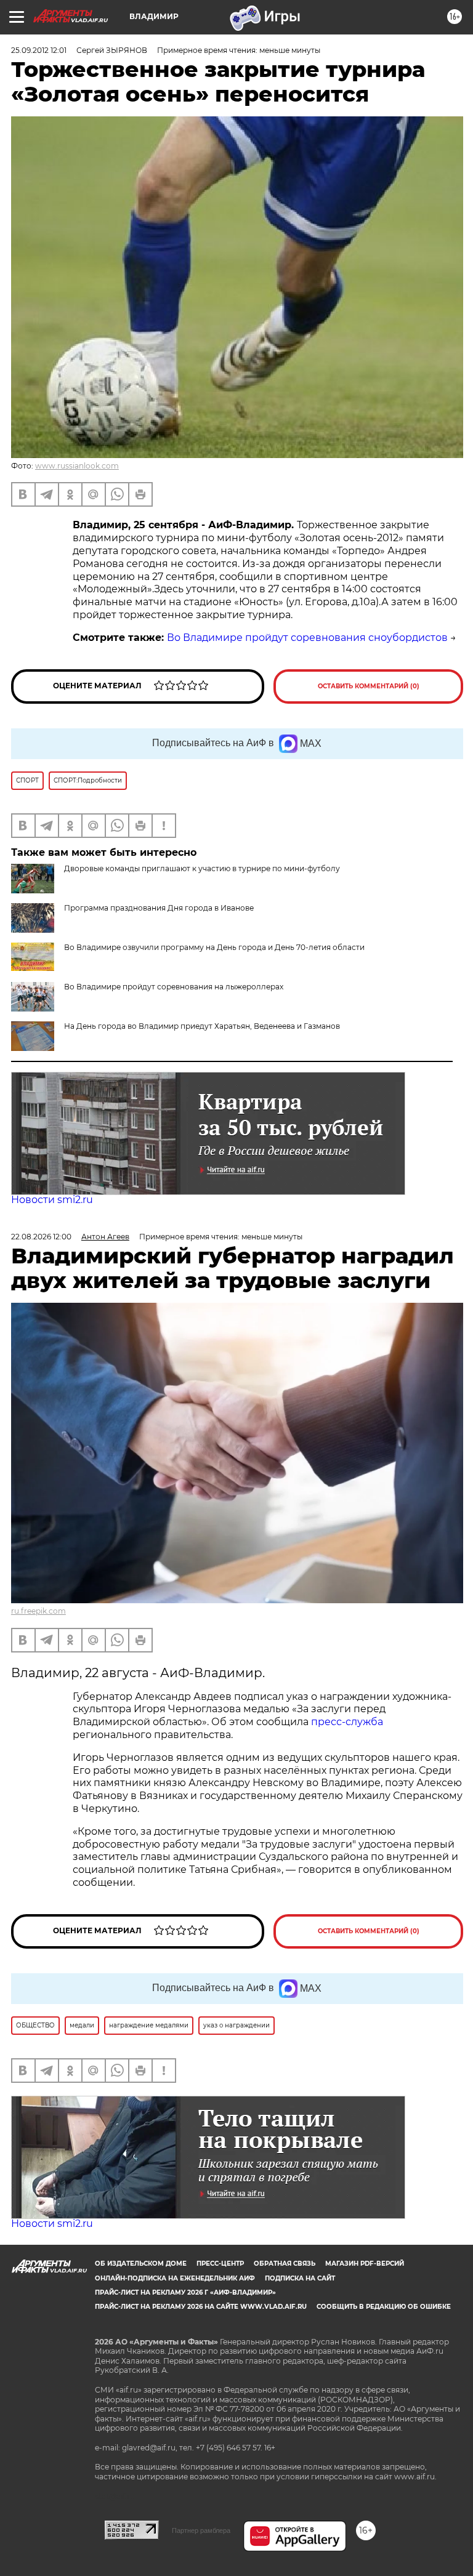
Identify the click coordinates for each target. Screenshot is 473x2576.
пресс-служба (347, 1722)
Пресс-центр (220, 2264)
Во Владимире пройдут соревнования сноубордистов (307, 638)
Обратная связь (285, 2264)
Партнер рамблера (201, 2530)
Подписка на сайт (300, 2278)
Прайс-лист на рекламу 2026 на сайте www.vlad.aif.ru (201, 2307)
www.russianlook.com (77, 466)
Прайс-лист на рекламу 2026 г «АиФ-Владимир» (185, 2292)
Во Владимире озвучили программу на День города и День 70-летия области (214, 947)
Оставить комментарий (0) (369, 686)
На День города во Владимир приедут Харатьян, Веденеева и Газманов (202, 1026)
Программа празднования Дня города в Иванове (159, 908)
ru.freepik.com (38, 1611)
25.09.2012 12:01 (39, 50)
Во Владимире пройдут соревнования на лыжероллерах (174, 987)
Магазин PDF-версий (365, 2264)
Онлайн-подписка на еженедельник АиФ (175, 2278)
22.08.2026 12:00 (41, 1237)
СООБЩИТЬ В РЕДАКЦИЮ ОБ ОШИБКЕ (384, 2307)
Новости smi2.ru (52, 1200)
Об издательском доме (141, 2264)
